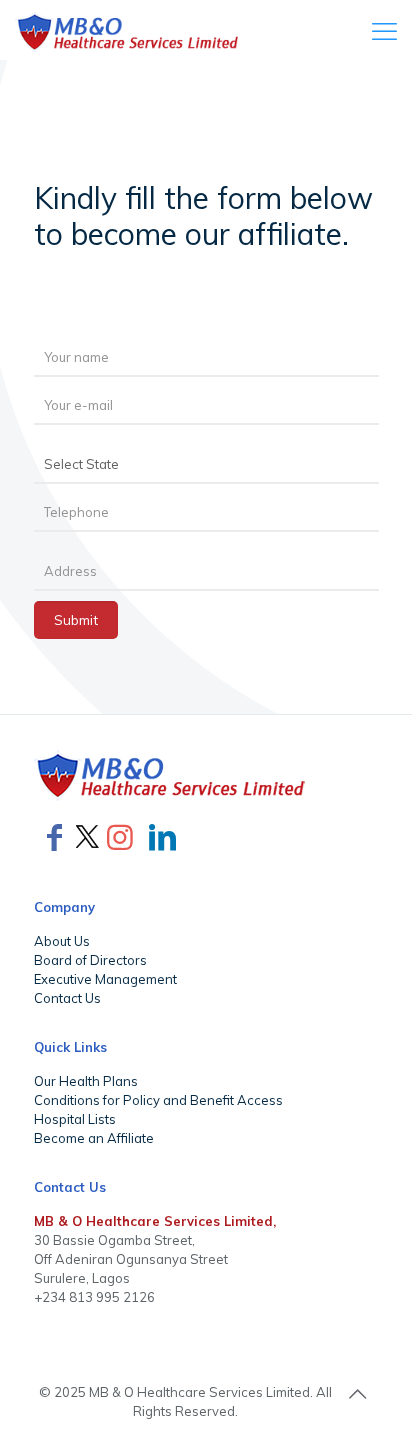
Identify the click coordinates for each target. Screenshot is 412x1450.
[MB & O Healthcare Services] (128, 30)
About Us (62, 941)
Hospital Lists (75, 1119)
